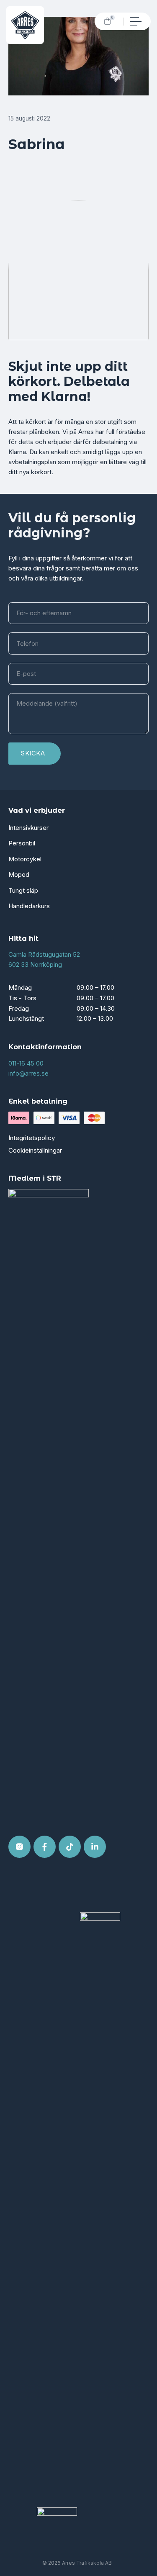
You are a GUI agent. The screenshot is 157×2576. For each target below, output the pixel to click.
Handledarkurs (29, 906)
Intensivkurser (28, 828)
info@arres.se (28, 1073)
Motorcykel (25, 859)
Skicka (33, 753)
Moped (19, 875)
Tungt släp (23, 890)
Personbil (22, 843)
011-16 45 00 (26, 1063)
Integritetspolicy (32, 1138)
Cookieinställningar (35, 1150)
